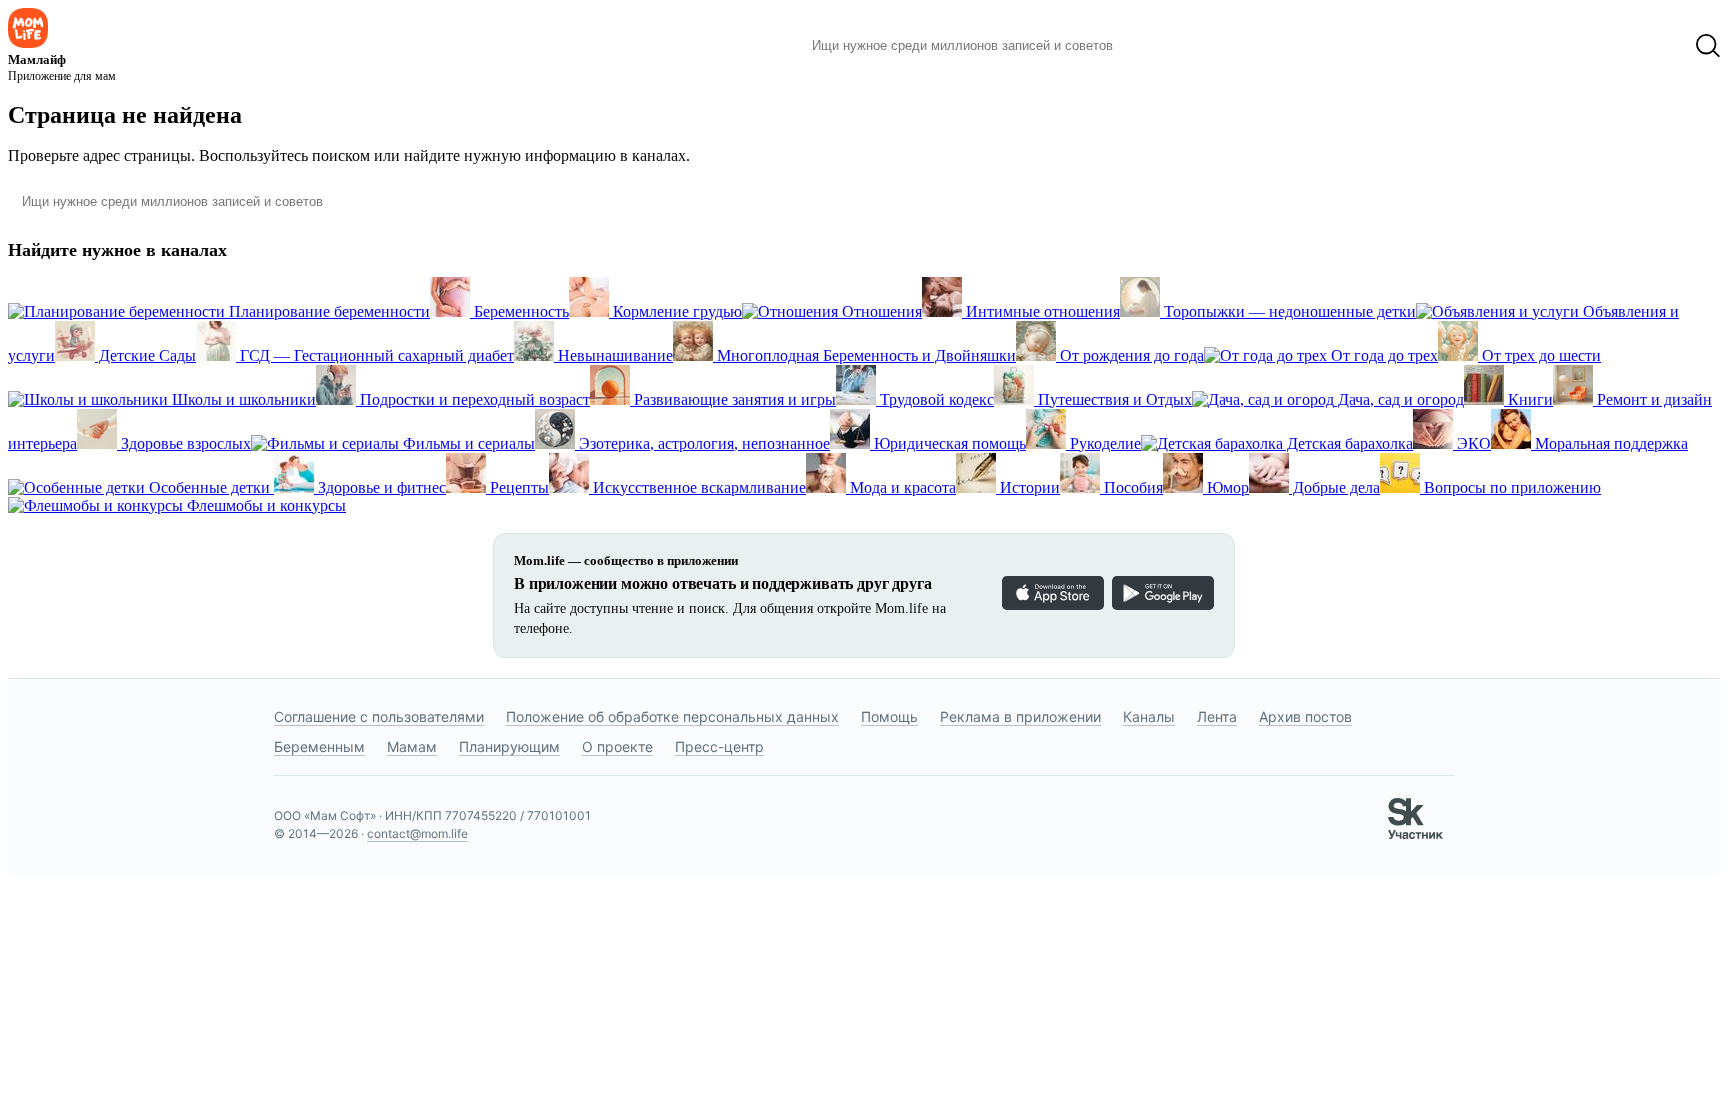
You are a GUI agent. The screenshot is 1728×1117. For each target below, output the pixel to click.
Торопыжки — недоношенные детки (1288, 311)
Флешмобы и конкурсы (264, 505)
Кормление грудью (675, 311)
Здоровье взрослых (184, 443)
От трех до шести (1539, 355)
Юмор (1226, 487)
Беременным (319, 746)
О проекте (617, 746)
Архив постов (1305, 716)
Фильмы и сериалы (467, 443)
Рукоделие (1103, 443)
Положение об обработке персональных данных (672, 716)
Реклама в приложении (1020, 716)
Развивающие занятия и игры (733, 399)
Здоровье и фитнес (380, 487)
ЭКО (1472, 443)
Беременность (519, 311)
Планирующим (509, 746)
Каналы (1149, 716)
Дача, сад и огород (1399, 399)
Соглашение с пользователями (379, 716)
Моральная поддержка (1609, 443)
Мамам (412, 746)
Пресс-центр (719, 746)
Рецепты (517, 487)
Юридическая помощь (948, 443)
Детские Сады (145, 355)
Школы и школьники (242, 399)
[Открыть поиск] (1708, 46)
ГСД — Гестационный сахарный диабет (375, 355)
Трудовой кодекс (935, 399)
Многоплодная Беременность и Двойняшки (864, 355)
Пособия (1131, 487)
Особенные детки (209, 487)
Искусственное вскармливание (697, 487)
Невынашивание (613, 355)
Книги (1528, 399)
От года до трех (1382, 355)
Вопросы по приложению (1510, 487)
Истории (1028, 487)
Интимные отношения (1041, 311)
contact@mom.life (417, 833)
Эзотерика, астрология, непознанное (702, 443)
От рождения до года (1130, 355)
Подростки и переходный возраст (473, 399)
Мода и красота (901, 487)
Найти (1158, 46)
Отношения (880, 311)
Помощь (889, 716)
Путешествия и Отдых (1113, 399)
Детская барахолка (1348, 443)
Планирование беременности (327, 311)
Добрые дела (1334, 487)
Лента (1217, 716)
